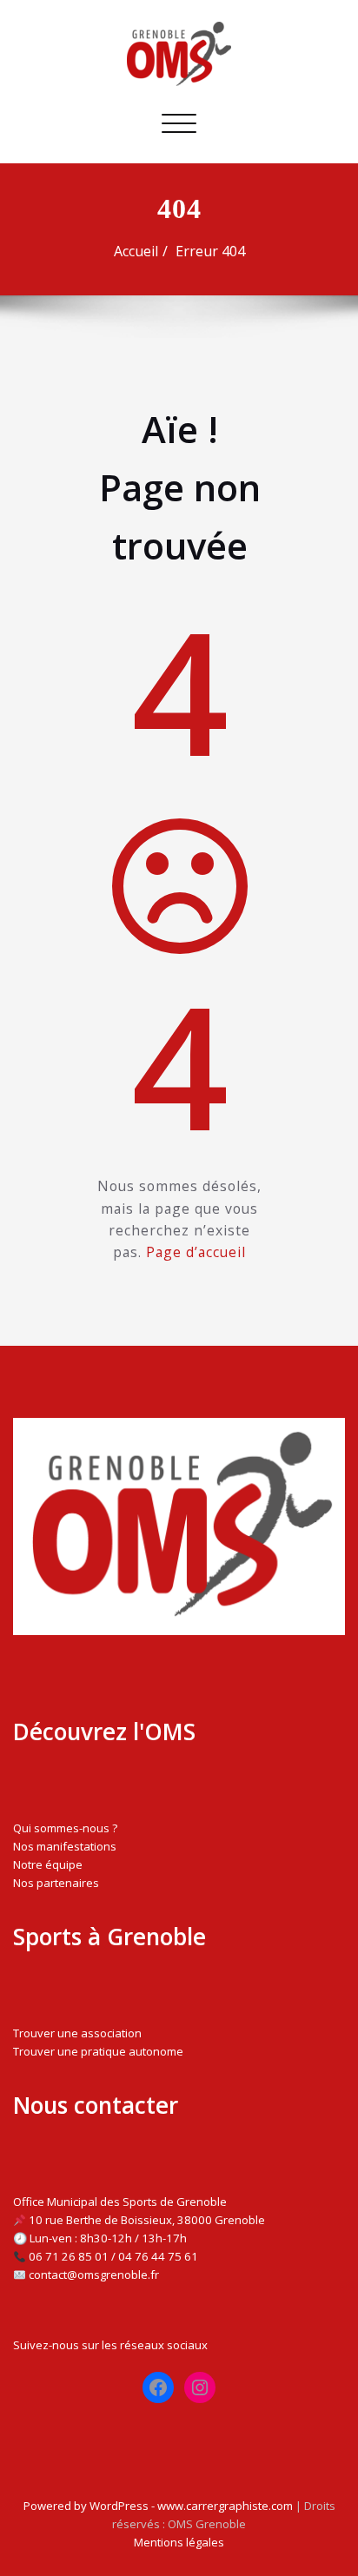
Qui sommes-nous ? (65, 1828)
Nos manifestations (65, 1846)
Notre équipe (48, 1864)
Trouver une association (77, 2033)
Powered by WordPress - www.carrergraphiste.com (158, 2506)
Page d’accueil (196, 1252)
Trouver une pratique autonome (98, 2051)
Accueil (136, 251)
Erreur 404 (210, 251)
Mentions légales (179, 2542)
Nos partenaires (56, 1883)
